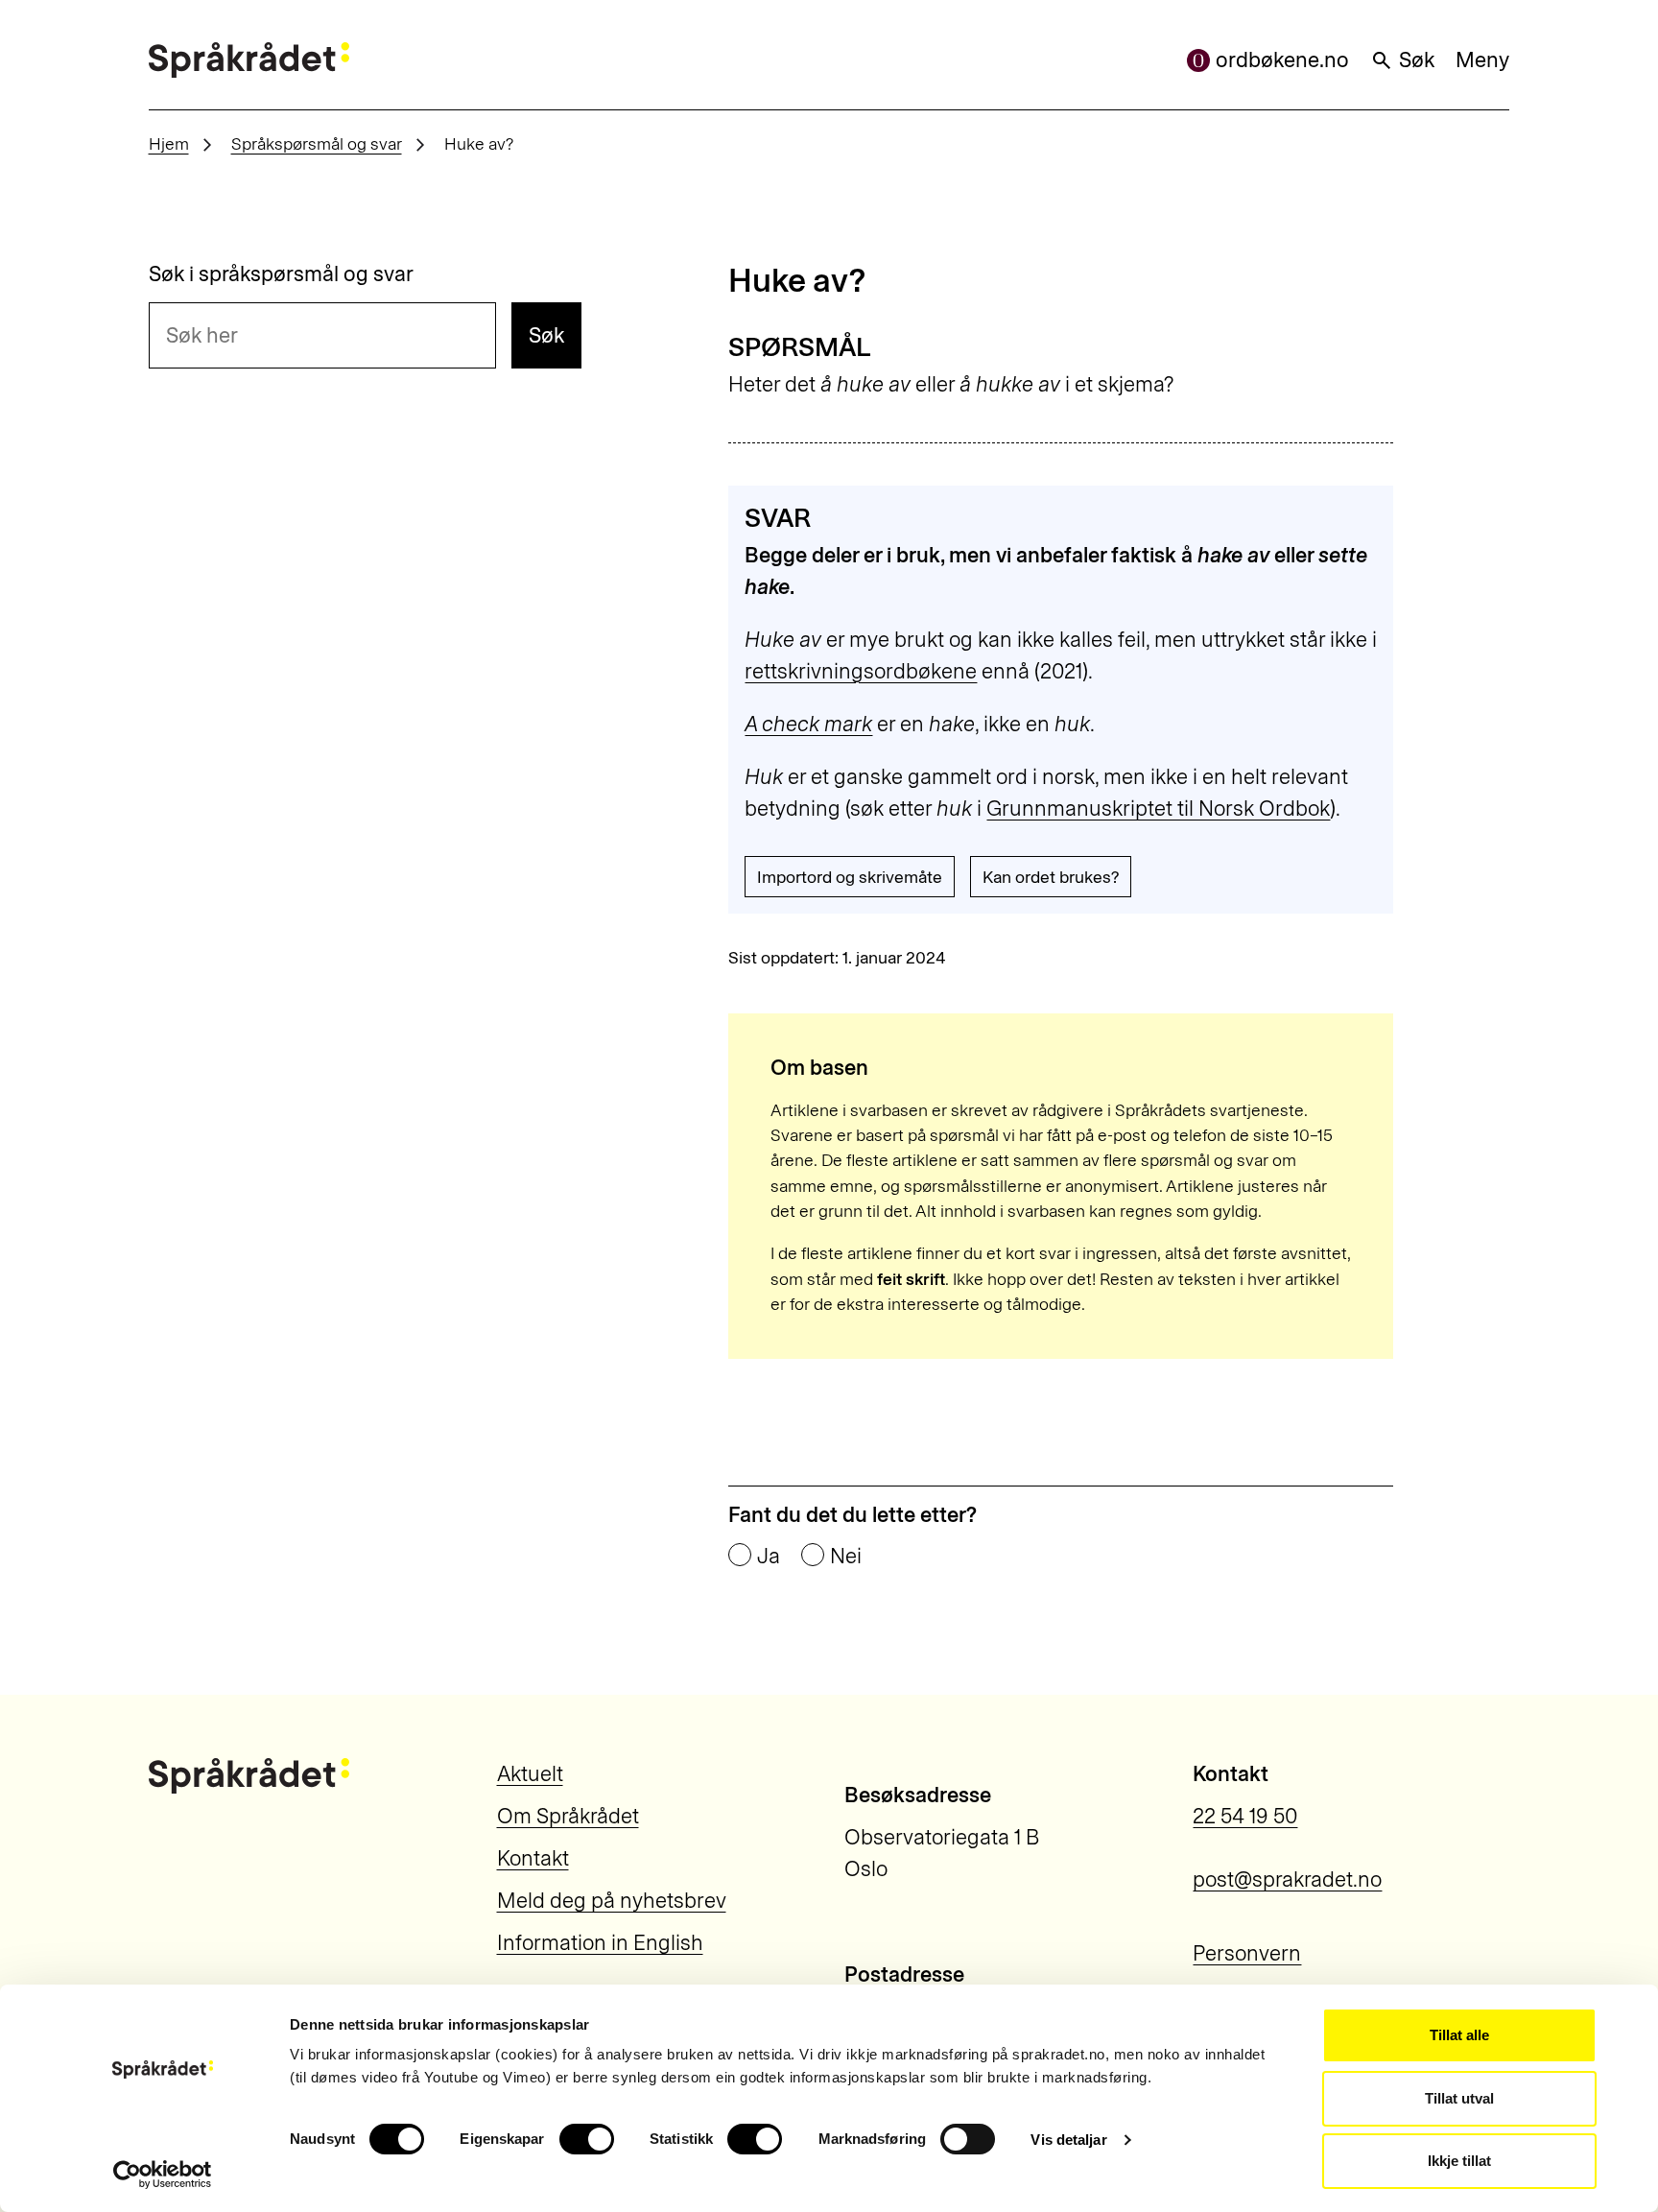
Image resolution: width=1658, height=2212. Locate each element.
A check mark (808, 724)
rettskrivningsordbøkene (861, 671)
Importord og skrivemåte (850, 877)
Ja (769, 1557)
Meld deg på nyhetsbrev (612, 1901)
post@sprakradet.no (1287, 1879)
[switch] (587, 2139)
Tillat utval (1459, 2098)
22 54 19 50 (1245, 1816)
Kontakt (533, 1858)
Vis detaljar (1068, 2140)
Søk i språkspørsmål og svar (281, 274)
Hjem (169, 143)
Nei (846, 1557)
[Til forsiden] (249, 60)
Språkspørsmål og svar (317, 143)
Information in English (600, 1943)
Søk (1417, 60)
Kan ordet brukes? (1051, 877)
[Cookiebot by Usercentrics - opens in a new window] (163, 2175)
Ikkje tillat (1459, 2161)
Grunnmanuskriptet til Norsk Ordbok (1158, 809)
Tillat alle (1459, 2035)
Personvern (1247, 1953)
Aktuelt (530, 1774)
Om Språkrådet (568, 1816)
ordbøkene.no (1282, 60)
